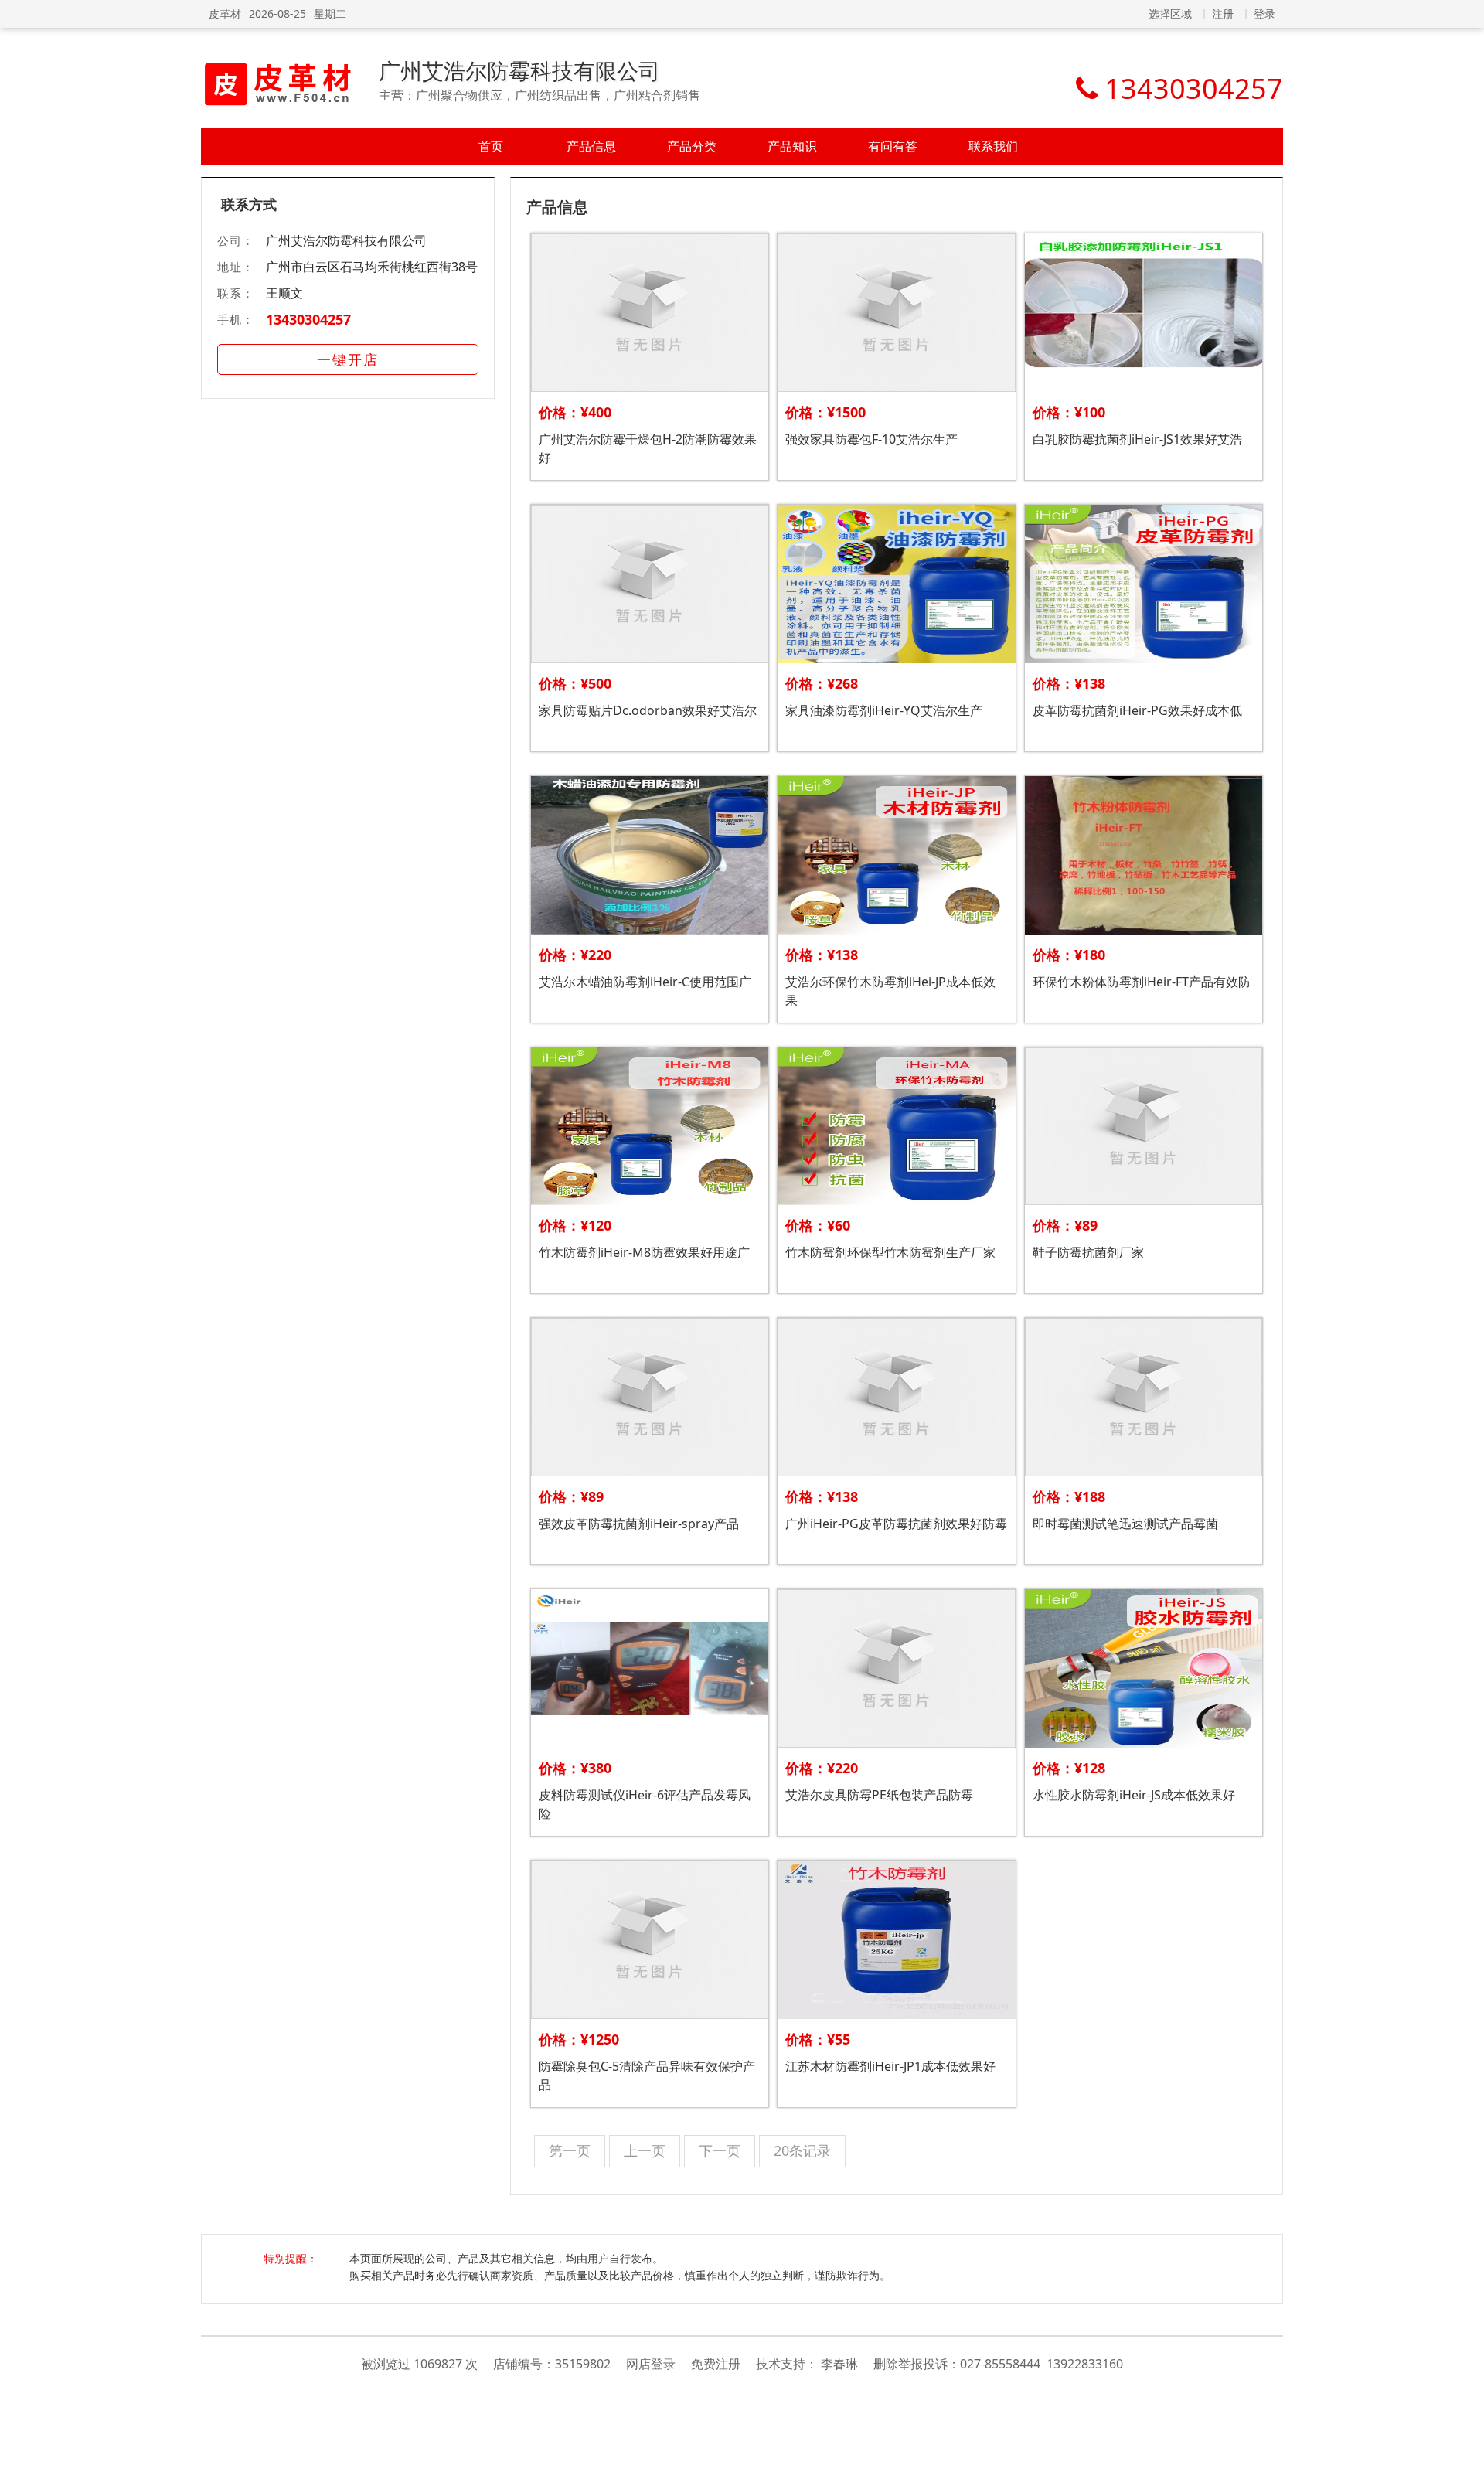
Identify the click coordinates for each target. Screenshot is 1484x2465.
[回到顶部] (1464, 2445)
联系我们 (993, 146)
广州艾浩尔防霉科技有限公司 (519, 70)
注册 (1223, 14)
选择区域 (1170, 14)
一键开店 (348, 359)
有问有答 (893, 146)
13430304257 (308, 319)
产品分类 (692, 146)
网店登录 (651, 2364)
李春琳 (839, 2364)
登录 (1264, 14)
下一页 (720, 2150)
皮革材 (225, 14)
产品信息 (591, 146)
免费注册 (716, 2364)
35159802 (583, 2364)
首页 (491, 146)
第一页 (570, 2150)
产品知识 (792, 146)
